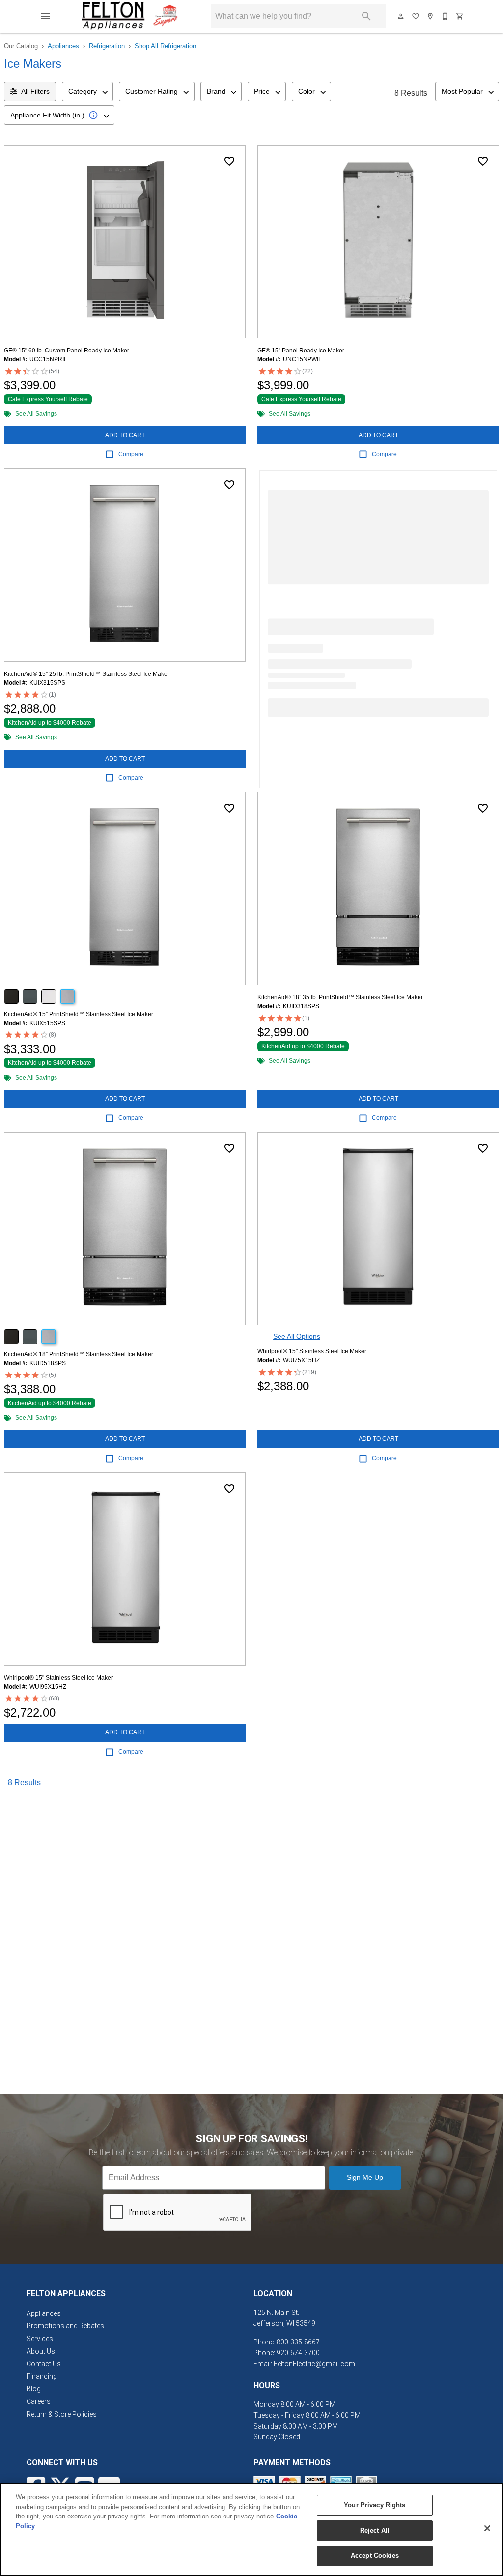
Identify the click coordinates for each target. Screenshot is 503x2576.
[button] (45, 16)
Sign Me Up (365, 2177)
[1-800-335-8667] (446, 16)
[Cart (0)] (460, 16)
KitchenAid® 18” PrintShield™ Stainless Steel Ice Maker (79, 1354)
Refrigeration (107, 46)
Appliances (63, 46)
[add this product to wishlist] (229, 161)
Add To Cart (125, 435)
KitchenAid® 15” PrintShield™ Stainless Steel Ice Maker (79, 1014)
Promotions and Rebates (65, 2326)
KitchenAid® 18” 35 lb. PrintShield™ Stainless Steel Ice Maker (340, 997)
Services (40, 2339)
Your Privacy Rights (375, 2505)
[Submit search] (366, 16)
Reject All (375, 2531)
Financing (42, 2376)
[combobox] (87, 91)
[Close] (487, 2528)
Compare (131, 454)
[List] (416, 16)
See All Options (297, 1336)
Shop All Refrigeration (165, 46)
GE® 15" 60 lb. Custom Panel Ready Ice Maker (67, 351)
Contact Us (44, 2364)
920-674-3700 (298, 2353)
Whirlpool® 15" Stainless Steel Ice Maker (312, 1351)
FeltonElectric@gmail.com (314, 2364)
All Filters (35, 91)
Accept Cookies (375, 2556)
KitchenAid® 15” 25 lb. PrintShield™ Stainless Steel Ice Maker (87, 674)
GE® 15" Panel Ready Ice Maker (301, 351)
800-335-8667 (298, 2342)
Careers (39, 2401)
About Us (41, 2351)
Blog (34, 2389)
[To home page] (130, 16)
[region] (251, 2529)
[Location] (431, 16)
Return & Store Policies (62, 2414)
